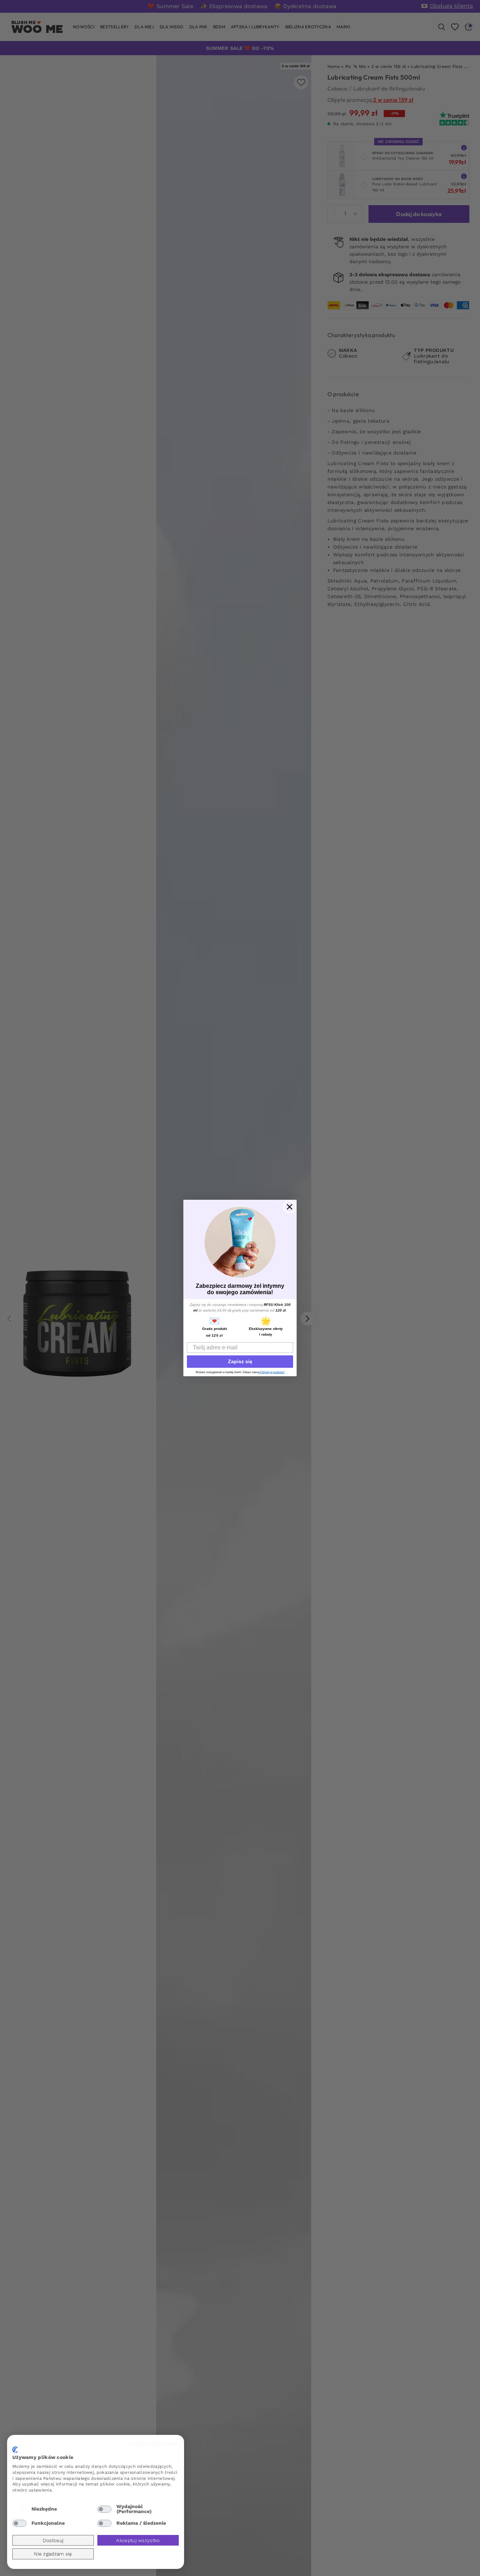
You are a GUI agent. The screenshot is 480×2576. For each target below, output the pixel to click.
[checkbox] (19, 2509)
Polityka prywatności (154, 2444)
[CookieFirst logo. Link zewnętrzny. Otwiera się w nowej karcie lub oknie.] (15, 2450)
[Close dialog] (290, 1207)
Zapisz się (240, 1361)
